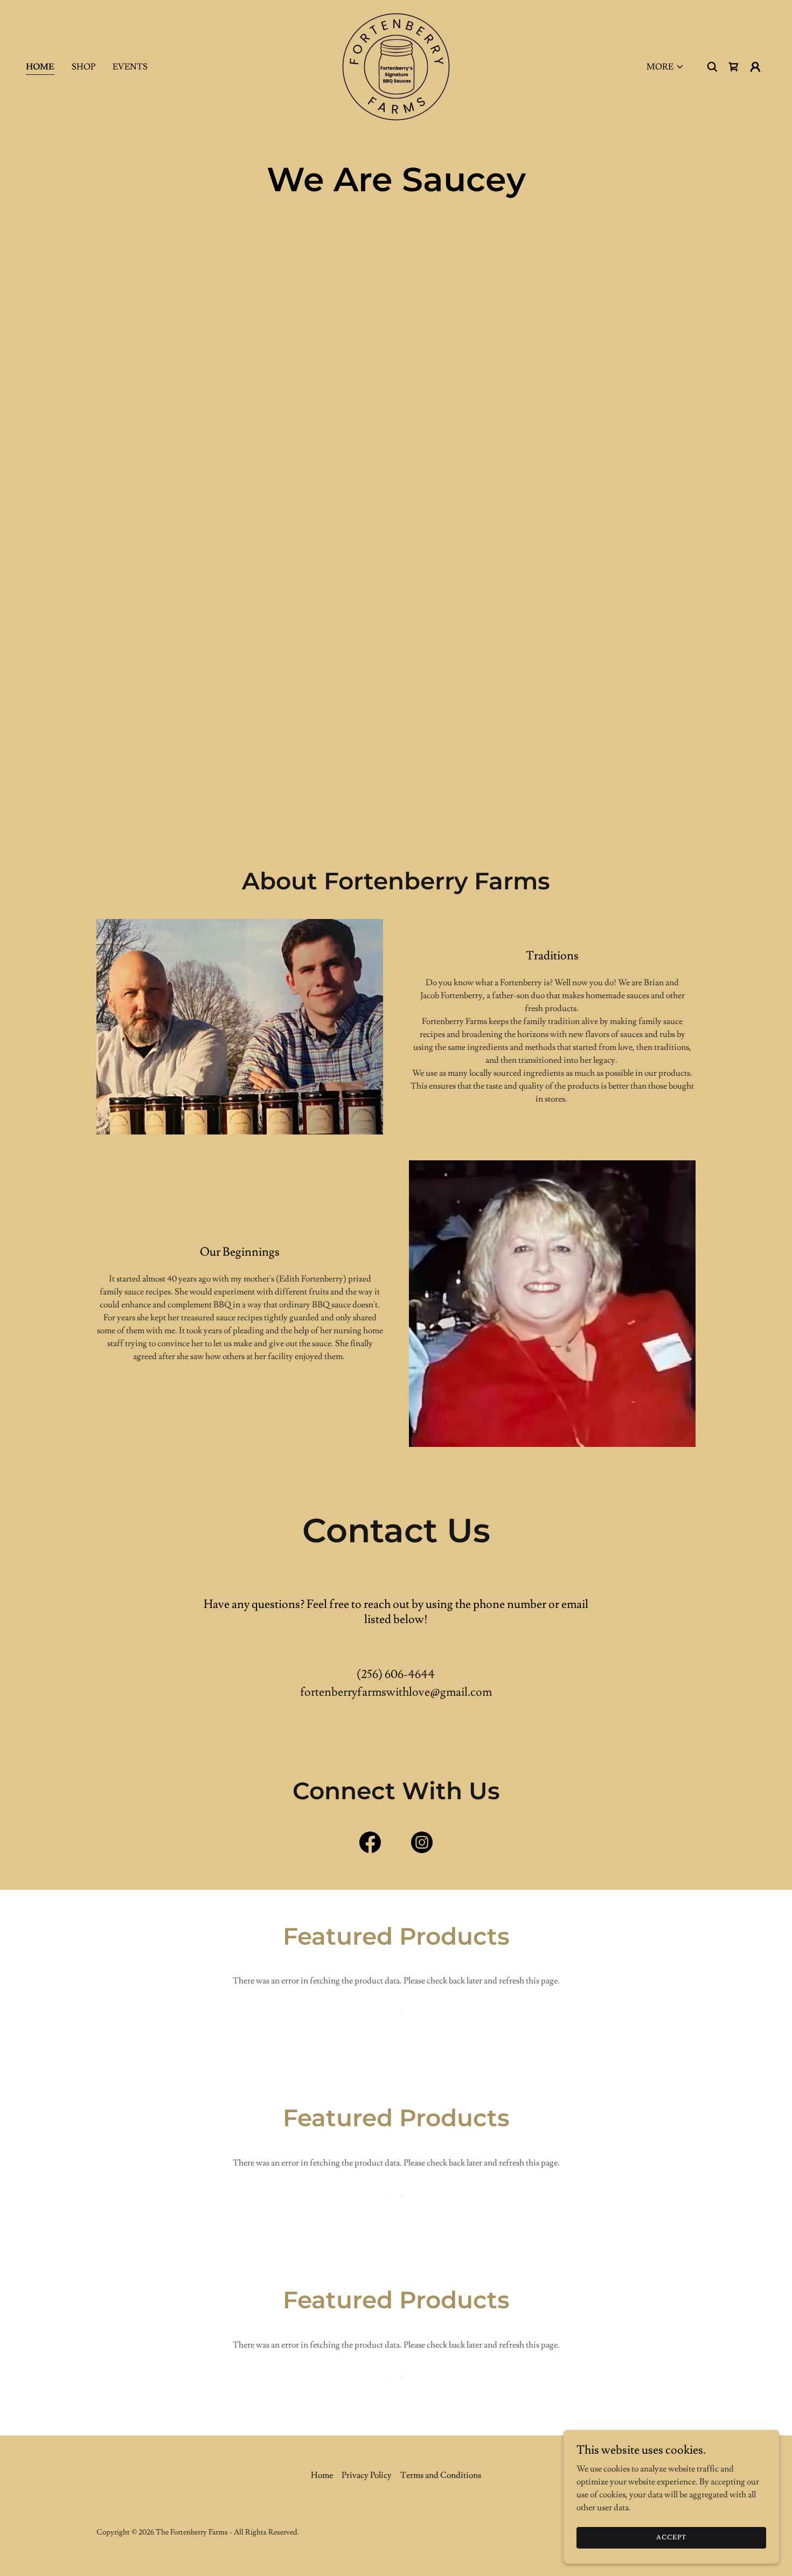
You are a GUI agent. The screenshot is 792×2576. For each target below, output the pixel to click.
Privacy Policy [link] (367, 2475)
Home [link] (40, 67)
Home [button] (322, 2475)
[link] (396, 65)
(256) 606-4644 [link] (396, 1675)
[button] (665, 67)
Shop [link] (84, 67)
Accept (671, 2537)
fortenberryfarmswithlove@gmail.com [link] (396, 1692)
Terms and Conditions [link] (441, 2475)
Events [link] (130, 67)
